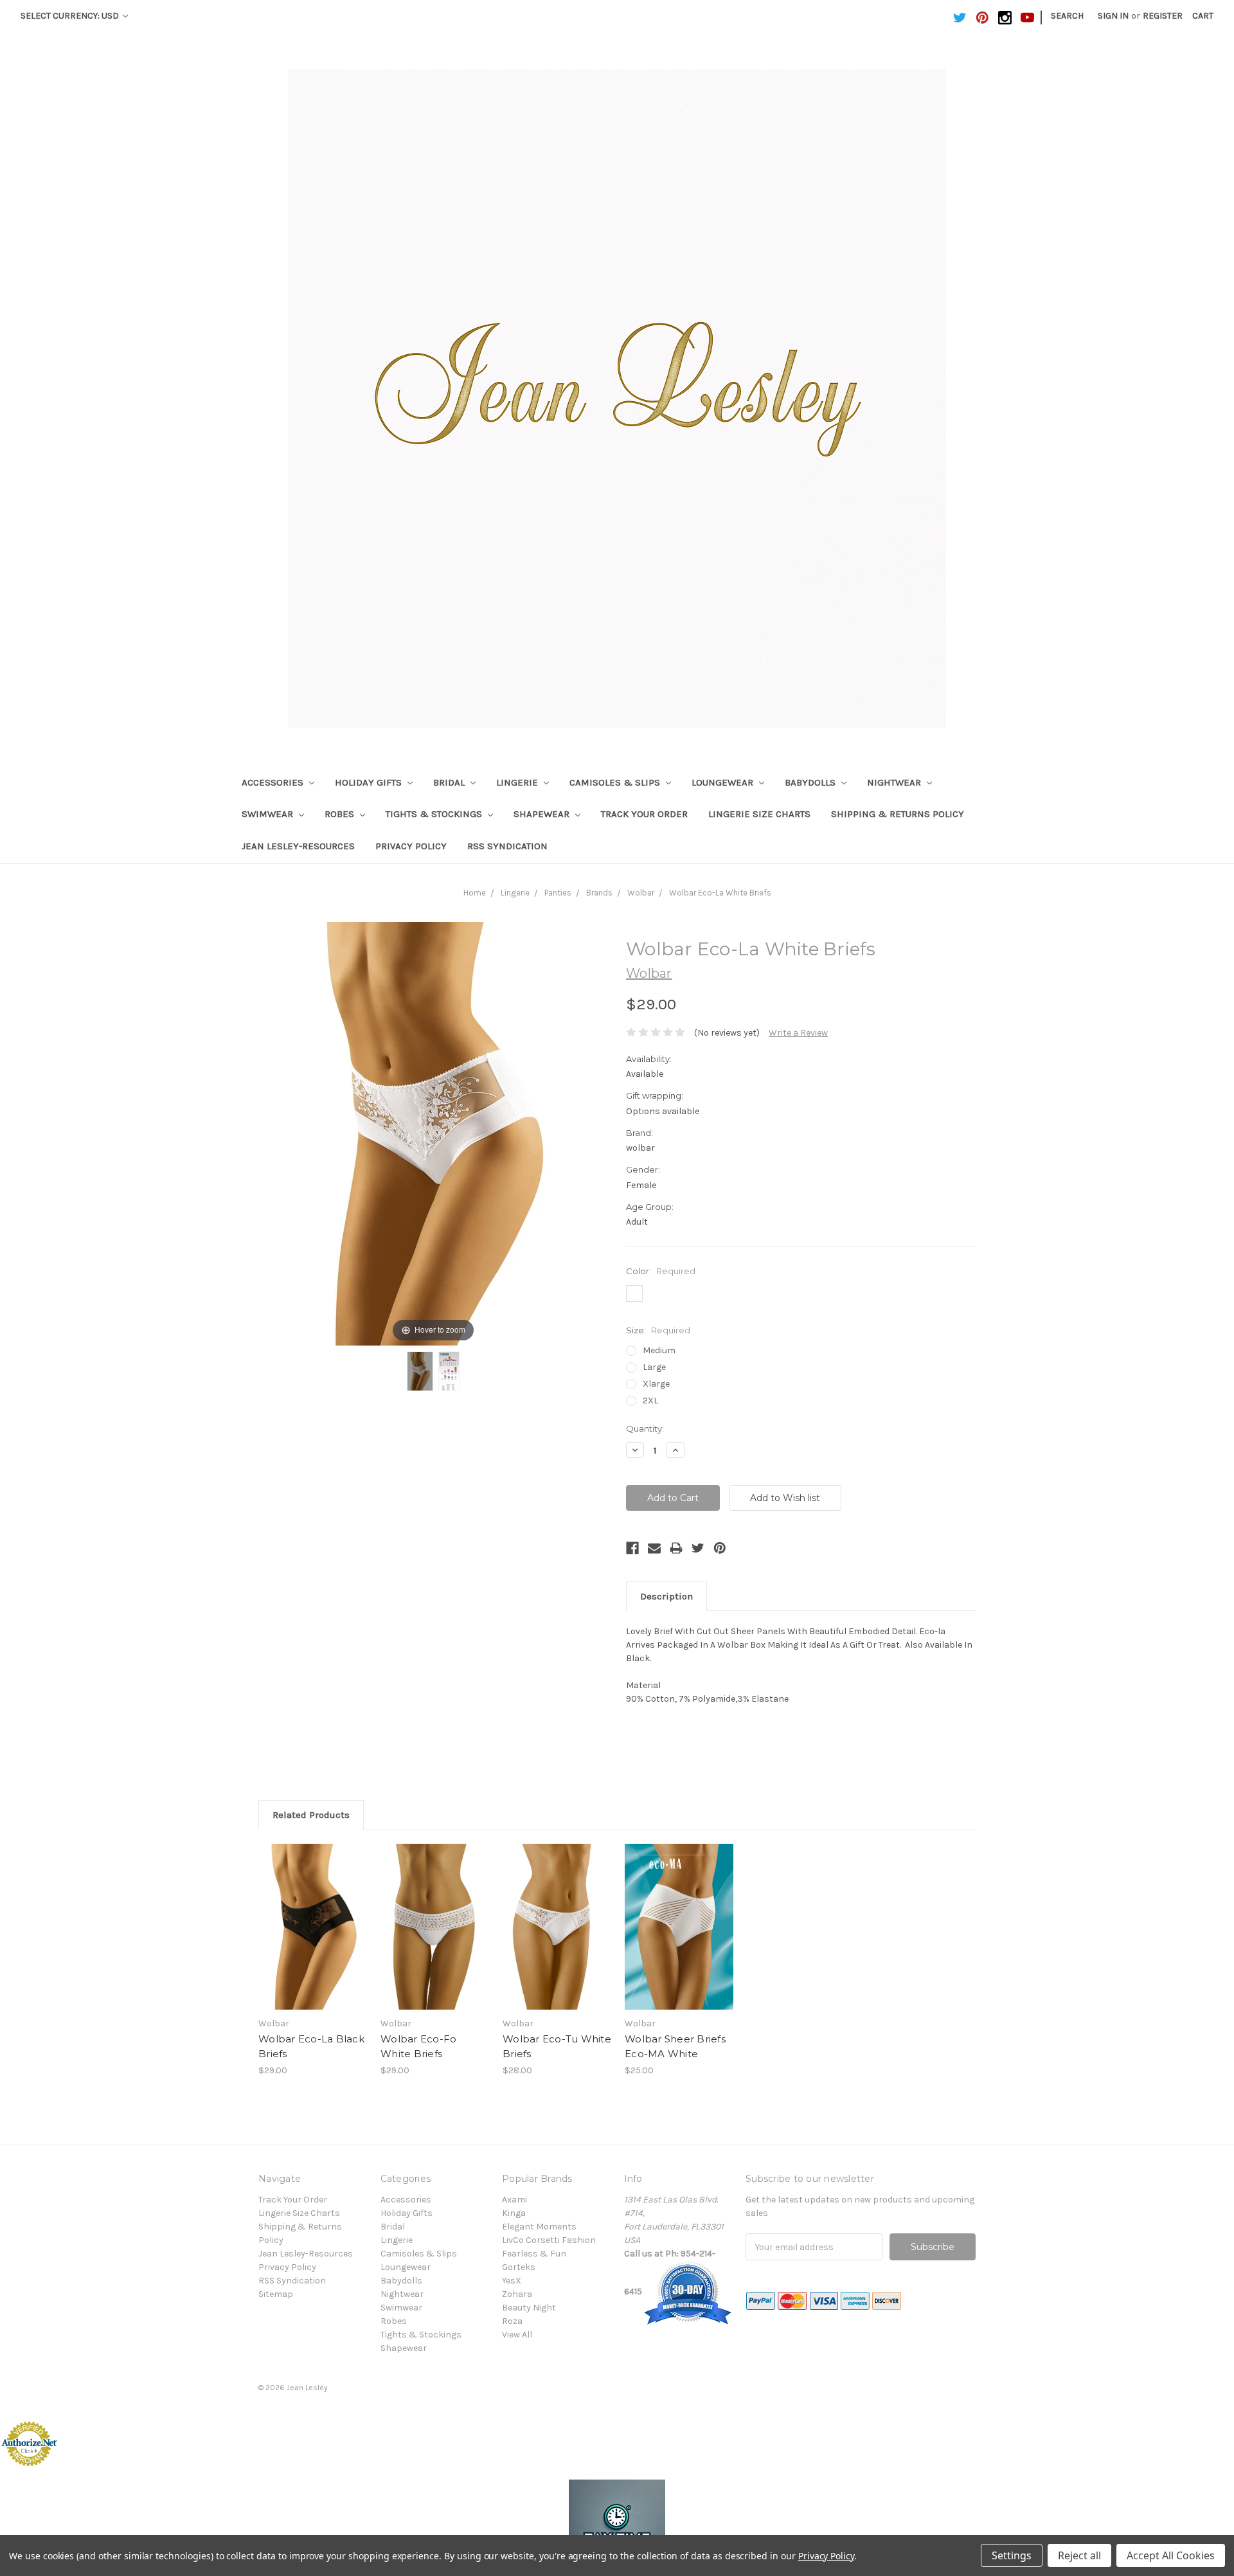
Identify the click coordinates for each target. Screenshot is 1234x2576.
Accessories (274, 782)
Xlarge (656, 1384)
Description (666, 1596)
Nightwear (895, 782)
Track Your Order (644, 814)
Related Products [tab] (311, 1815)
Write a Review (798, 1033)
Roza (512, 2321)
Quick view (313, 1915)
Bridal (450, 782)
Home (475, 893)
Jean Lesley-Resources (298, 846)
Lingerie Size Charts (759, 814)
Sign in (1113, 16)
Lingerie (518, 782)
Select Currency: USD (71, 16)
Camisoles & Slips (616, 782)
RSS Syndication (507, 846)
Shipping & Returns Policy (898, 814)
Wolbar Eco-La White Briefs (720, 893)
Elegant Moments (539, 2227)
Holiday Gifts (370, 782)
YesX (512, 2281)
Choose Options (313, 1938)
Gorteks (519, 2267)
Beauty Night (529, 2308)
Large (654, 1367)
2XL (650, 1401)
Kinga (514, 2213)
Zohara (517, 2294)
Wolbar (641, 893)
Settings (1012, 2555)
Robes (341, 814)
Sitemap (276, 2294)
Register (1163, 16)
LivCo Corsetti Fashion (549, 2240)
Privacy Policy (411, 846)
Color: (661, 1271)
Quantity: (645, 1428)
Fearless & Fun (534, 2254)
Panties (558, 893)
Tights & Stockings (435, 814)
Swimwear (269, 814)
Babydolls (811, 782)
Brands (599, 893)
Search (1067, 16)
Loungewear (724, 782)
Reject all (1079, 2555)
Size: (658, 1330)
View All (517, 2335)
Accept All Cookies (1171, 2555)
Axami (514, 2200)
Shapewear (543, 814)
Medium (659, 1350)
